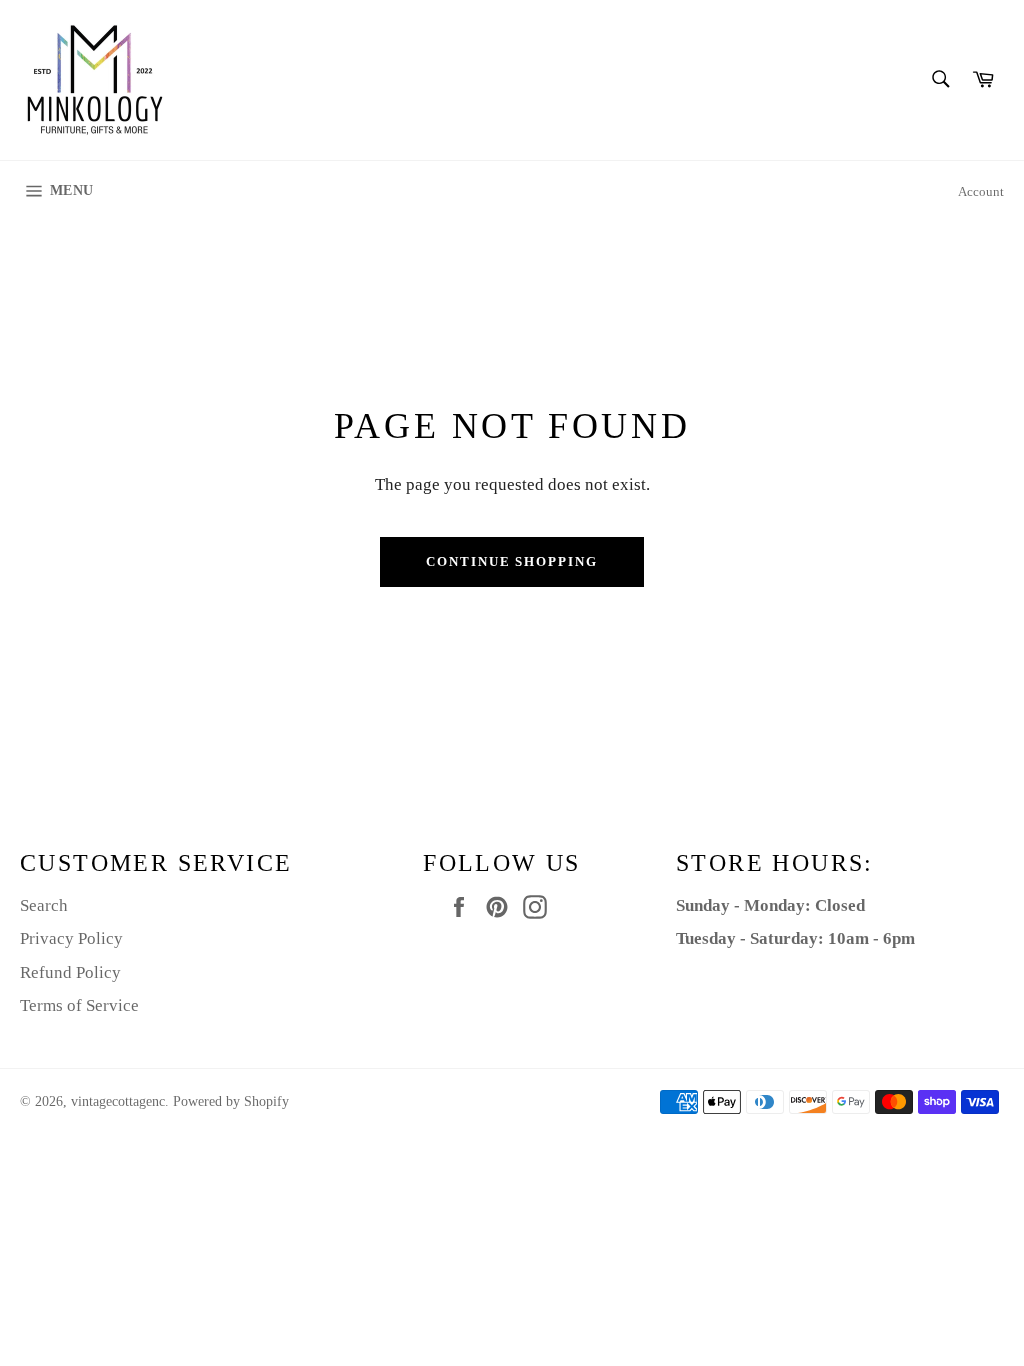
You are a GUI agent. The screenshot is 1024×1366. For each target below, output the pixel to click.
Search (44, 905)
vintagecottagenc (118, 1101)
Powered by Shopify (231, 1101)
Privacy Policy (71, 938)
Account (981, 191)
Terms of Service (79, 1005)
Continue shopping (512, 561)
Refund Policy (70, 972)
